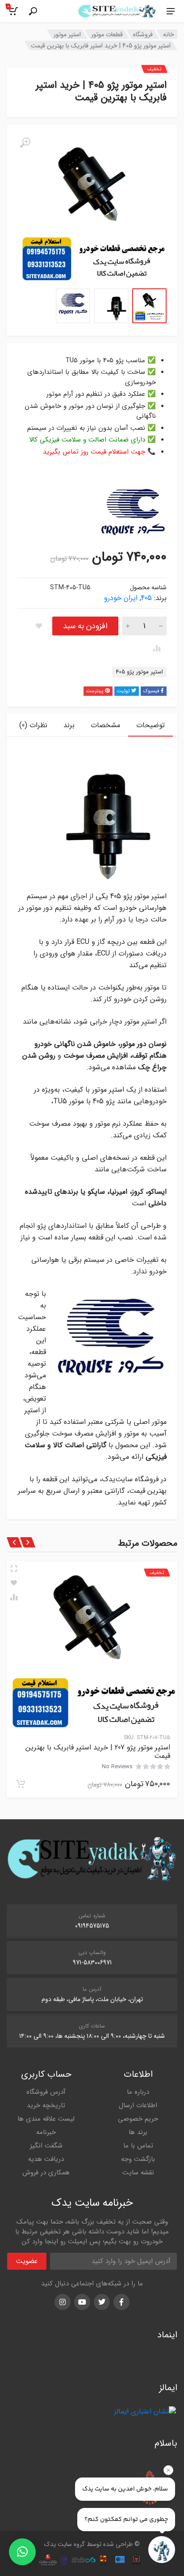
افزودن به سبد (85, 626)
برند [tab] (69, 725)
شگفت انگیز (46, 2146)
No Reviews (117, 1767)
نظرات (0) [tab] (33, 725)
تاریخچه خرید (46, 2105)
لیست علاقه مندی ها (46, 2119)
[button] (22, 2552)
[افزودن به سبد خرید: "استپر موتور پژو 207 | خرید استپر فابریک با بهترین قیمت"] (21, 1784)
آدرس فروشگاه (46, 2092)
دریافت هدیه (46, 2159)
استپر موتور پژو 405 (139, 672)
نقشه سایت (138, 2173)
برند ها (138, 2132)
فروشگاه (143, 34)
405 (146, 598)
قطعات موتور (107, 34)
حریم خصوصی (138, 2119)
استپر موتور (67, 34)
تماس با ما (138, 2146)
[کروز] (133, 516)
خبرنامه (46, 2132)
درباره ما (138, 2092)
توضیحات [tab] (151, 725)
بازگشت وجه (138, 2159)
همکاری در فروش (46, 2173)
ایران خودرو (121, 598)
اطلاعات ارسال (138, 2105)
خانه (169, 34)
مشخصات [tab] (105, 725)
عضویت (27, 2261)
